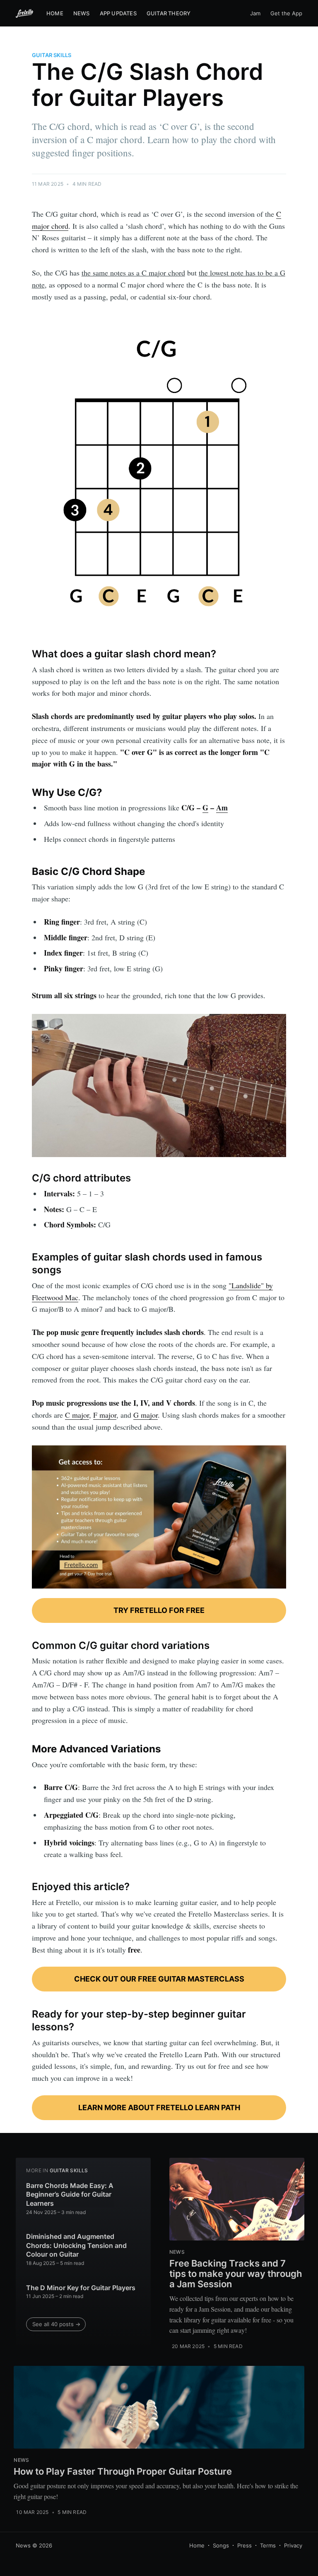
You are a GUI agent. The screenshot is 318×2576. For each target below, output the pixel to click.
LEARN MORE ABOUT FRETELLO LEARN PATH (159, 2108)
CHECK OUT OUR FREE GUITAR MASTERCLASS (159, 1979)
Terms (268, 2545)
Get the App (286, 13)
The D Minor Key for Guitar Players (81, 2288)
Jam (255, 13)
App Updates (118, 13)
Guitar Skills (52, 55)
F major (105, 1415)
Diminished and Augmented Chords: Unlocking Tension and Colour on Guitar (76, 2245)
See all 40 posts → (56, 2324)
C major (77, 1415)
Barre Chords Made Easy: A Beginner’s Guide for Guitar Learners (70, 2194)
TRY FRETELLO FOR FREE (159, 1610)
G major (146, 1415)
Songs (221, 2545)
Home (55, 13)
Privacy (293, 2545)
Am (222, 808)
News (82, 13)
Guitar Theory (169, 13)
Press (245, 2545)
